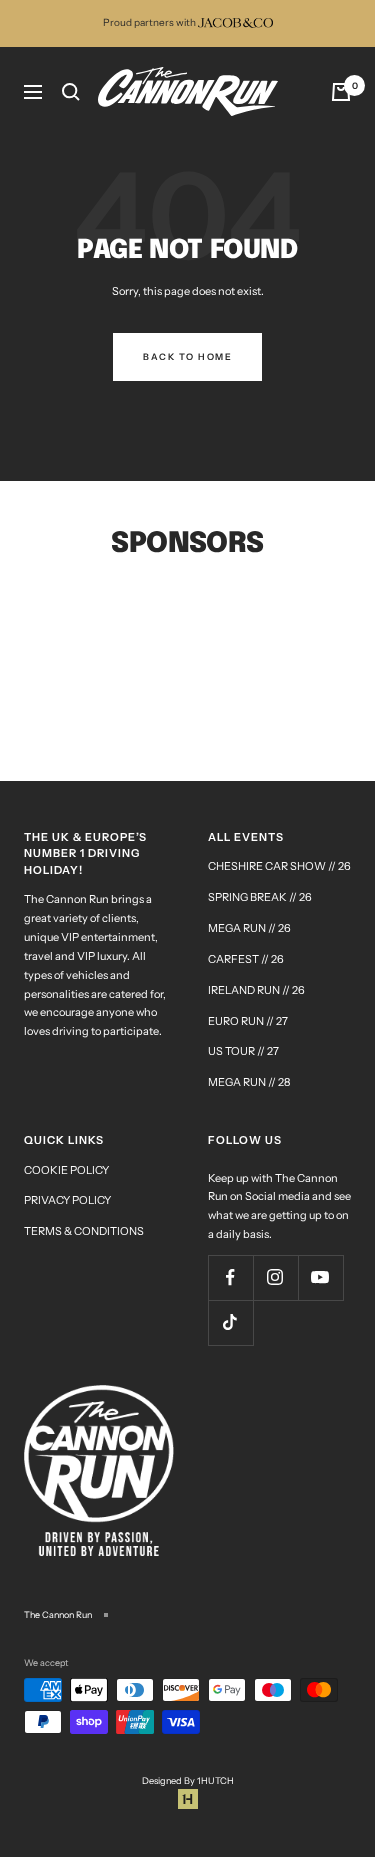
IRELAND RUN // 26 (256, 990)
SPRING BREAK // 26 (260, 897)
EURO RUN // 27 (248, 1021)
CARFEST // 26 (246, 959)
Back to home (187, 356)
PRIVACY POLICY (67, 1200)
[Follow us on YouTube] (320, 1277)
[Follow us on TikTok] (230, 1322)
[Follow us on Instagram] (275, 1277)
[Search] (71, 92)
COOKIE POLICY (66, 1170)
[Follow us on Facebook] (230, 1277)
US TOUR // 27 (243, 1051)
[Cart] (341, 92)
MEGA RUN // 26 (249, 928)
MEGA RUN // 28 (249, 1082)
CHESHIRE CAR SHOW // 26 (279, 866)
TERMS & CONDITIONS (84, 1231)
